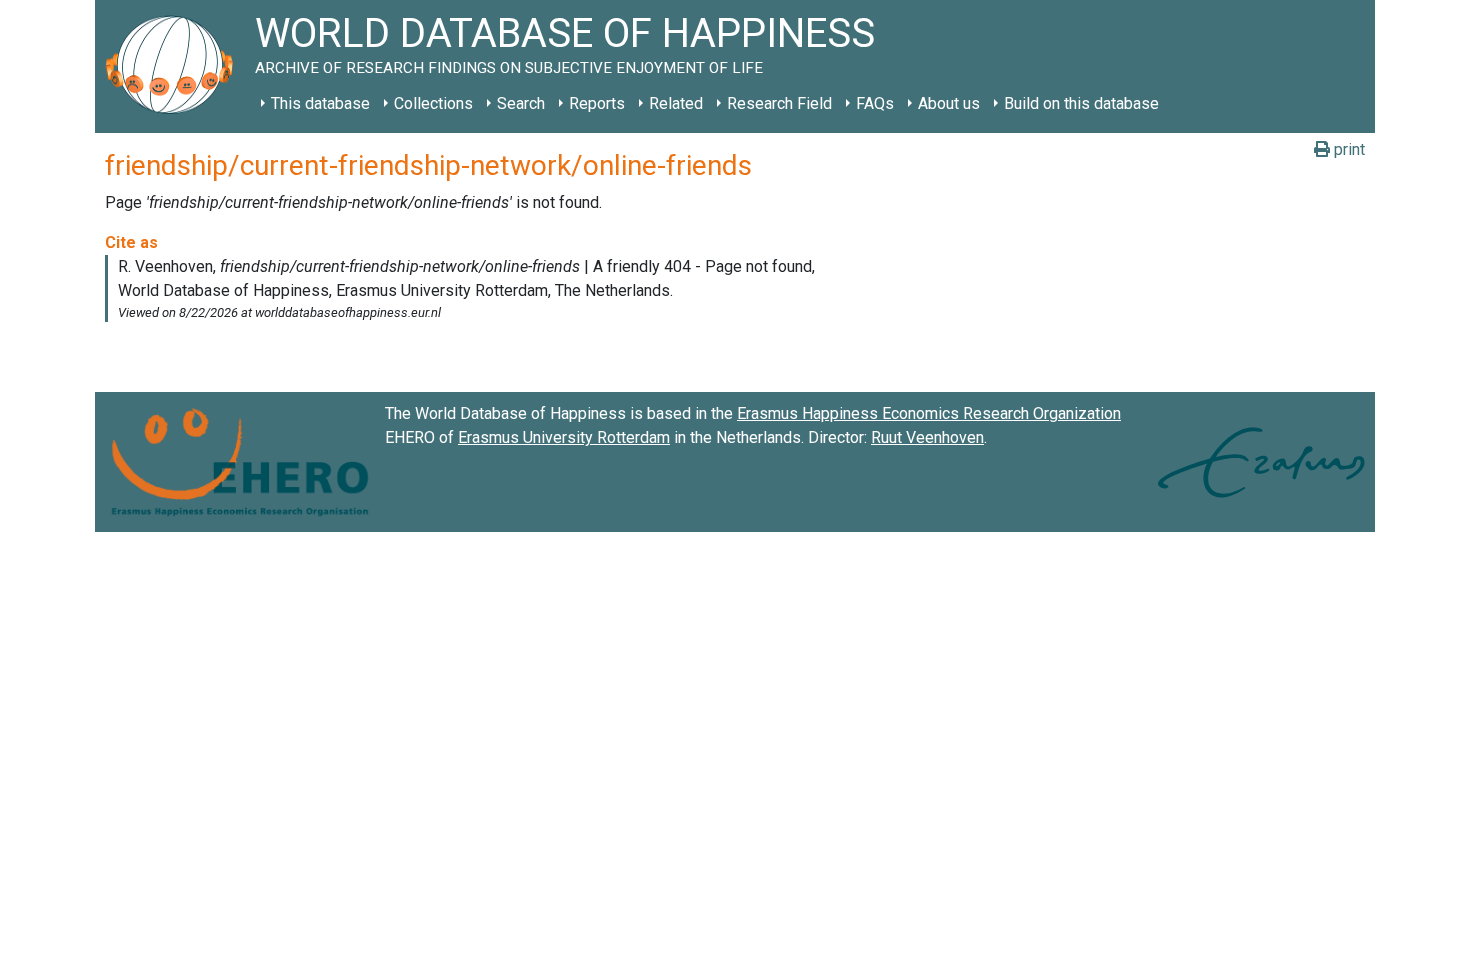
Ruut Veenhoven (927, 437)
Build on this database (1081, 103)
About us (949, 103)
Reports (597, 103)
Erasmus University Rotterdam (564, 437)
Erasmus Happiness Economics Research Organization (929, 413)
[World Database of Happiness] (175, 66)
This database (320, 103)
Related (676, 103)
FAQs (875, 103)
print (1347, 149)
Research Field (779, 103)
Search (521, 103)
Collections (433, 103)
